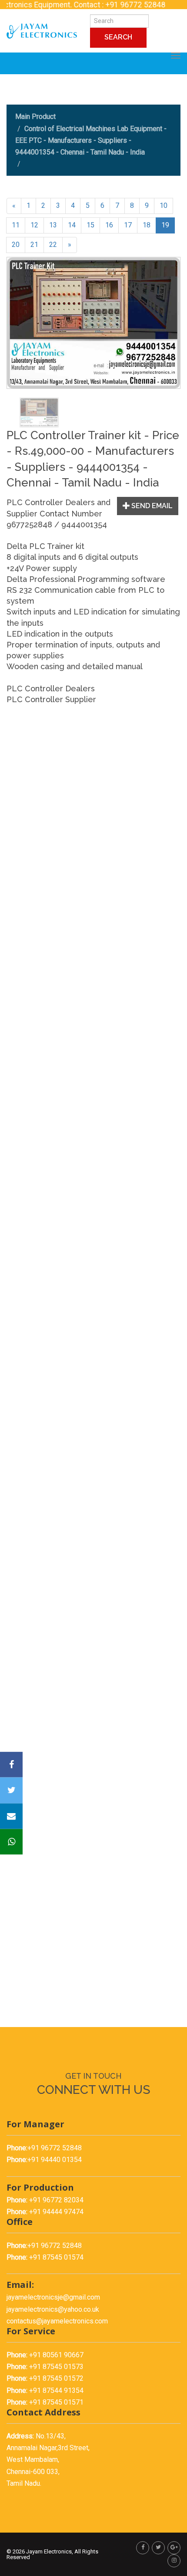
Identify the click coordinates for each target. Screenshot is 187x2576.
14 (72, 225)
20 (16, 245)
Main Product (35, 117)
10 (164, 205)
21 (34, 245)
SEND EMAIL (151, 506)
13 (53, 225)
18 (147, 225)
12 (34, 225)
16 (109, 225)
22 (53, 245)
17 (128, 225)
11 (16, 225)
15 (90, 225)
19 (165, 225)
